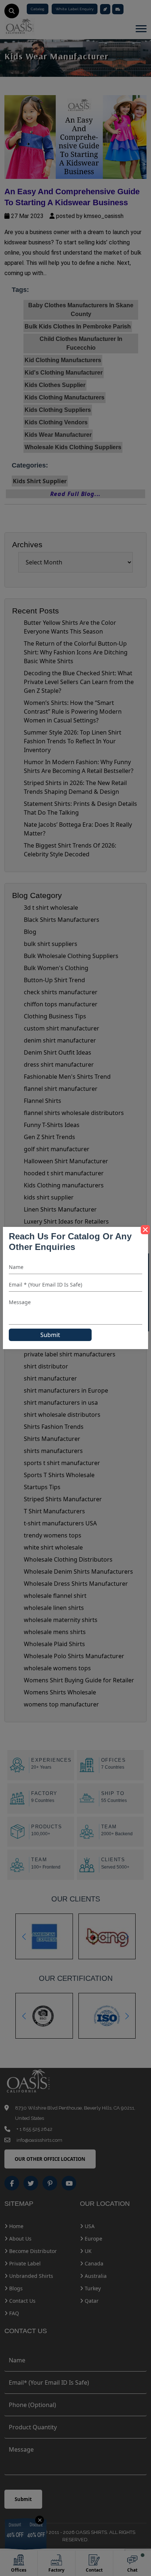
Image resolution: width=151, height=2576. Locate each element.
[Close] (145, 1230)
